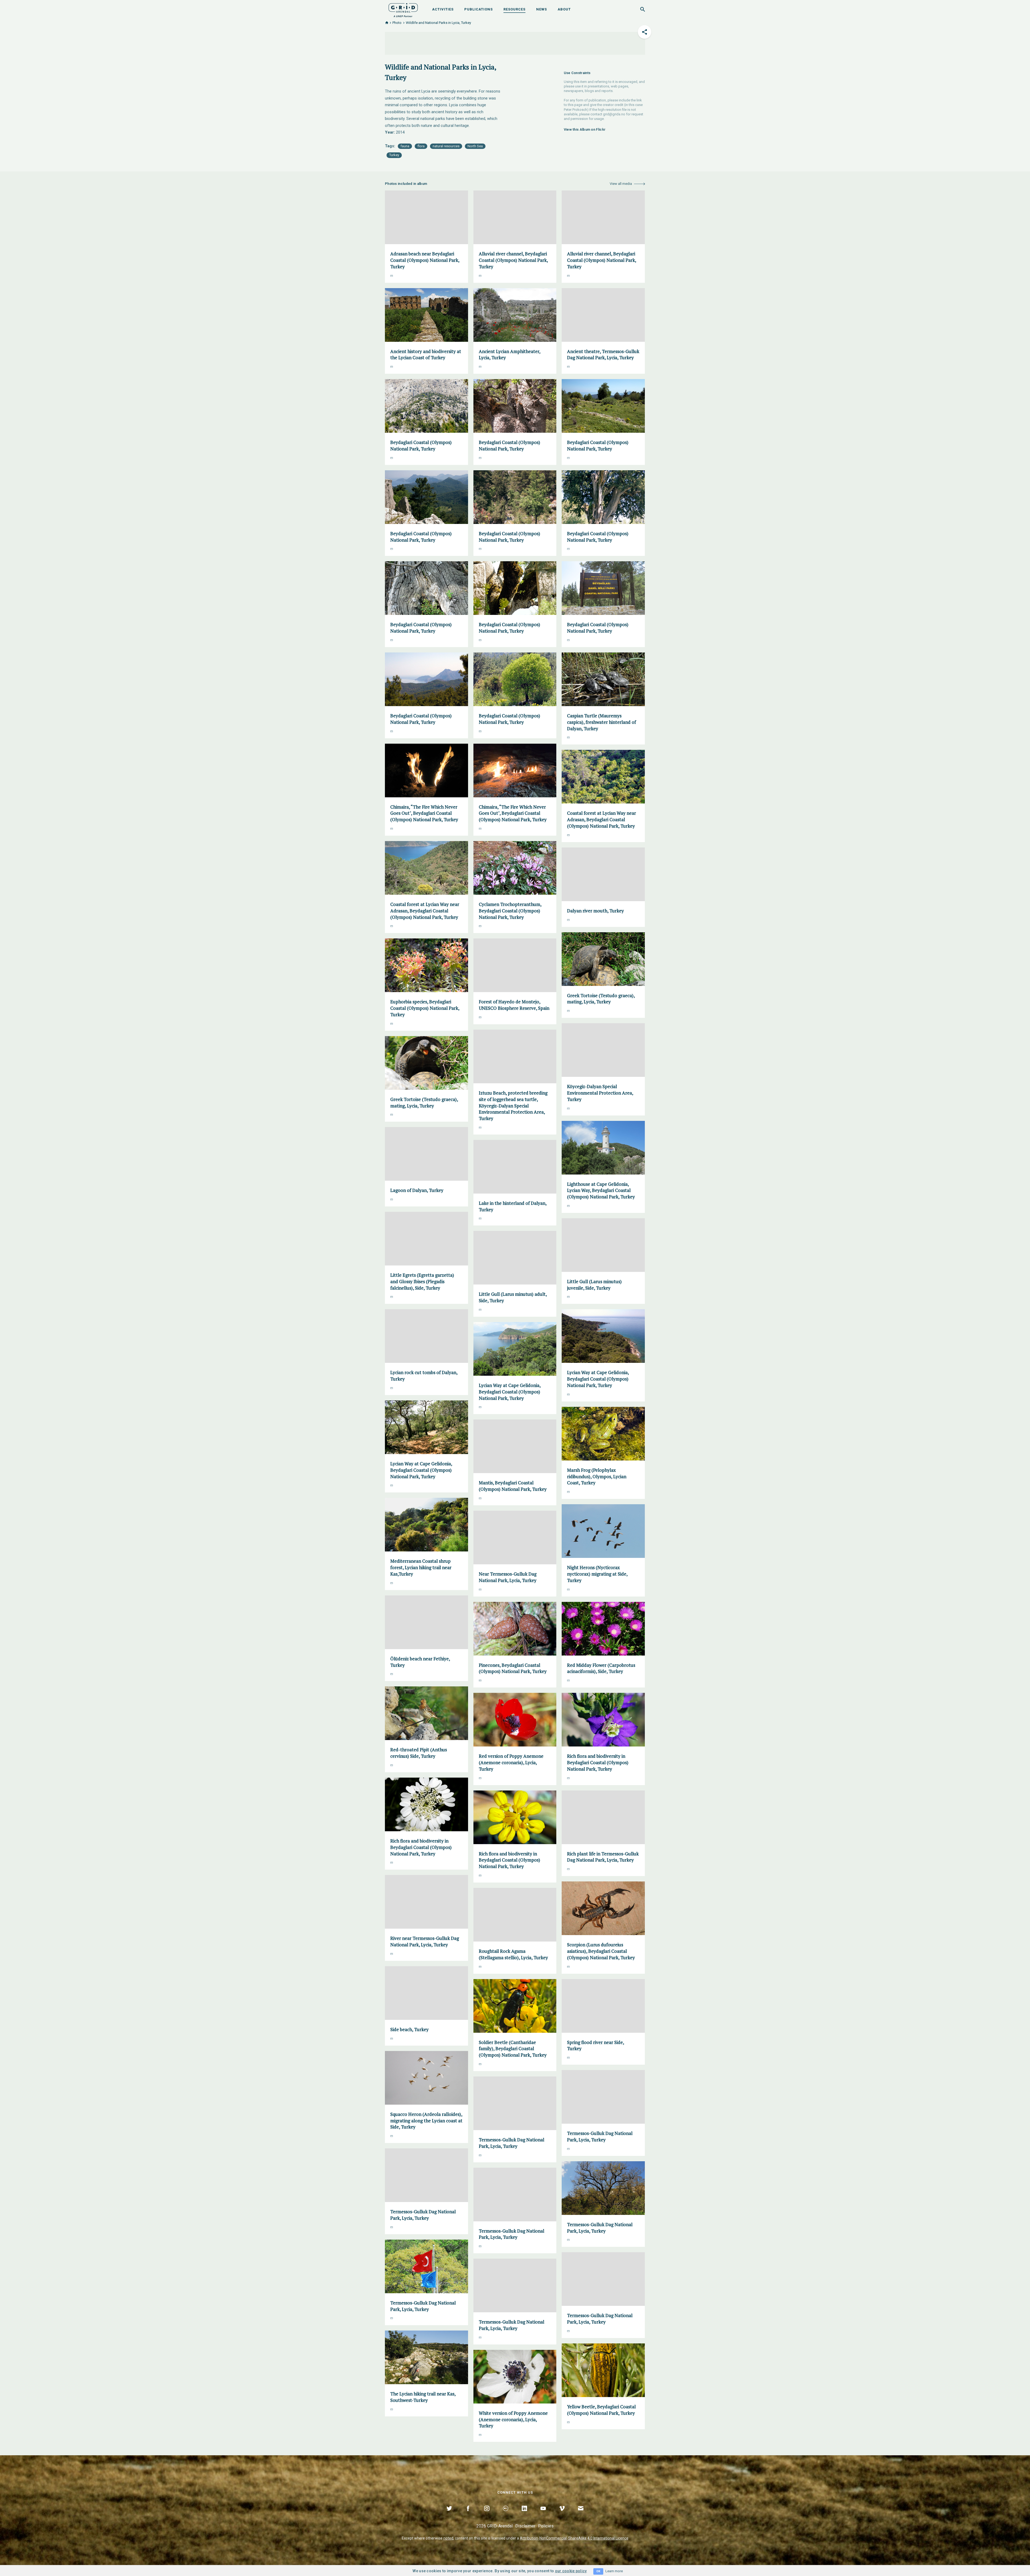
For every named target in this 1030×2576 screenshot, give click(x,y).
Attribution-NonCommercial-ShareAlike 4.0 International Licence (574, 2538)
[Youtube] (543, 2515)
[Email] (581, 2515)
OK (598, 2571)
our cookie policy (571, 2571)
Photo (397, 23)
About (564, 9)
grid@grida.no (614, 114)
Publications (479, 9)
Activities (443, 9)
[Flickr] (506, 2515)
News (542, 9)
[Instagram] (487, 2515)
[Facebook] (468, 2515)
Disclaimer (525, 2526)
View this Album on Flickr (585, 129)
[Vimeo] (562, 2515)
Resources (514, 9)
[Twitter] (449, 2515)
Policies (546, 2526)
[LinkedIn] (524, 2515)
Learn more (614, 2571)
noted (448, 2538)
